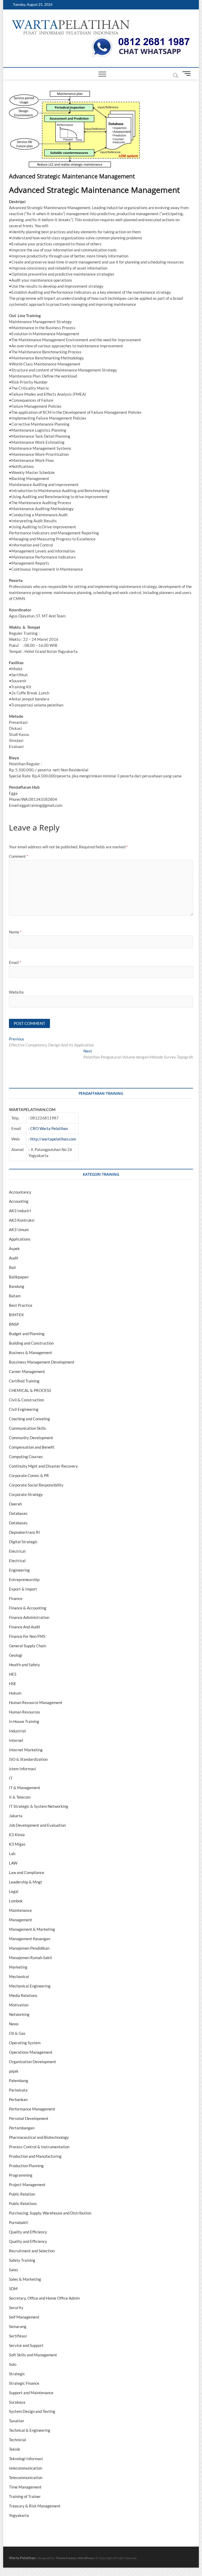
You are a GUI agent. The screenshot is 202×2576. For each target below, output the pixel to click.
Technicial (17, 2440)
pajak (14, 2071)
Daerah (15, 1504)
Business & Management (31, 1352)
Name (15, 932)
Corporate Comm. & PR (29, 1475)
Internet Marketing (26, 1750)
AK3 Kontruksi (22, 1220)
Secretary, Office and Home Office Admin (44, 2298)
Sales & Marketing (25, 2279)
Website (16, 992)
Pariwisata (18, 2090)
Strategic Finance (24, 2383)
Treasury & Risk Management (35, 2506)
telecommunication (26, 2468)
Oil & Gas (17, 2033)
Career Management (27, 1371)
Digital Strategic (23, 1542)
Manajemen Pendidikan (29, 1948)
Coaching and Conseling (29, 1419)
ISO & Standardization (28, 1759)
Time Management (25, 2487)
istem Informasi (22, 1769)
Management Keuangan (30, 1939)
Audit (14, 1258)
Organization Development (32, 2062)
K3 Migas (17, 1844)
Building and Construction (31, 1343)
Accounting (19, 1201)
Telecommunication (26, 2477)
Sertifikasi (18, 2336)
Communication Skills (27, 1428)
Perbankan (18, 2099)
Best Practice (21, 1305)
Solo (13, 2364)
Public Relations (23, 2203)
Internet (16, 1740)
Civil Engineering (24, 1409)
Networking (19, 2014)
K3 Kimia (17, 1835)
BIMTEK (16, 1315)
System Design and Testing (32, 2411)
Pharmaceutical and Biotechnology (39, 2137)
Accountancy (20, 1192)
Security (16, 2307)
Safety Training (22, 2260)
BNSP (14, 1324)
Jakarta (16, 1816)
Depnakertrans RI (24, 1532)
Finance (16, 1598)
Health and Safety (24, 1665)
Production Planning (26, 2166)
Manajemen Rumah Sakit (31, 1958)
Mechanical (19, 1976)
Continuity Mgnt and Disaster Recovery (43, 1466)
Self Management (24, 2317)
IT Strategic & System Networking (39, 1806)
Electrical (17, 1551)
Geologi (16, 1655)
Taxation (16, 2421)
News (14, 2024)
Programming (21, 2175)
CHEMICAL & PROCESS (30, 1390)
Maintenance (20, 1910)
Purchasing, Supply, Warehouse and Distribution (50, 2213)
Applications (20, 1239)
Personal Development (29, 2118)
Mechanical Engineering (30, 1986)
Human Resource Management (36, 1702)
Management (21, 1920)
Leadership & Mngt (26, 1882)
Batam (15, 1296)
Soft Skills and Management (33, 2355)
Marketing (18, 1967)
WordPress (86, 2558)
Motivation (19, 2005)
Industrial (17, 1731)
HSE (13, 1684)
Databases (18, 1513)
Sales (14, 2270)
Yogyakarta (19, 2515)
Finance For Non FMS (27, 1636)
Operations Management (31, 2052)
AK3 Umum (19, 1230)
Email (15, 962)
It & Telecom (20, 1797)
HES (13, 1674)
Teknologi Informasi (26, 2459)
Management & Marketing (32, 1929)
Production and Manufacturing (35, 2156)
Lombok (16, 1901)
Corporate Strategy (26, 1494)
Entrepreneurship (24, 1579)
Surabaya (17, 2402)
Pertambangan (22, 2128)
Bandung (17, 1286)
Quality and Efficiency (28, 2232)
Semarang (18, 2326)
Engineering (19, 1570)
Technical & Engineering (30, 2430)
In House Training (24, 1721)
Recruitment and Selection (32, 2251)
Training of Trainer (25, 2496)
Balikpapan (19, 1277)
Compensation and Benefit (32, 1447)
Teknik (15, 2449)
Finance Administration (29, 1617)
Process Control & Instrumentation (39, 2147)
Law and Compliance (27, 1872)
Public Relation (22, 2194)
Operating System (25, 2043)
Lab (12, 1854)
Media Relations (23, 1995)
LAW (13, 1863)
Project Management (27, 2185)
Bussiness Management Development (42, 1362)
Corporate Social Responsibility (36, 1485)
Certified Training (24, 1381)
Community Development (31, 1438)
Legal (14, 1891)
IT (11, 1778)
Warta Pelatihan (22, 2558)
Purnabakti (19, 2222)
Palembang (19, 2081)
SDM (13, 2289)
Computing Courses (26, 1457)
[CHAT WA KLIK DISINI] (141, 39)
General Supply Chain (27, 1646)
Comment (19, 856)
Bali (12, 1267)
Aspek (14, 1248)
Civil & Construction (26, 1400)
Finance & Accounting (28, 1608)
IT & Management (25, 1788)
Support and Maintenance (31, 2393)
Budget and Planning (27, 1334)
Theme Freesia (66, 2558)
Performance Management (32, 2109)
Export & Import (23, 1589)
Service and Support (26, 2345)
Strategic (17, 2374)
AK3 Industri (20, 1211)
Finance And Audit (25, 1627)
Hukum (15, 1693)
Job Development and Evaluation (37, 1825)
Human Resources (25, 1712)
